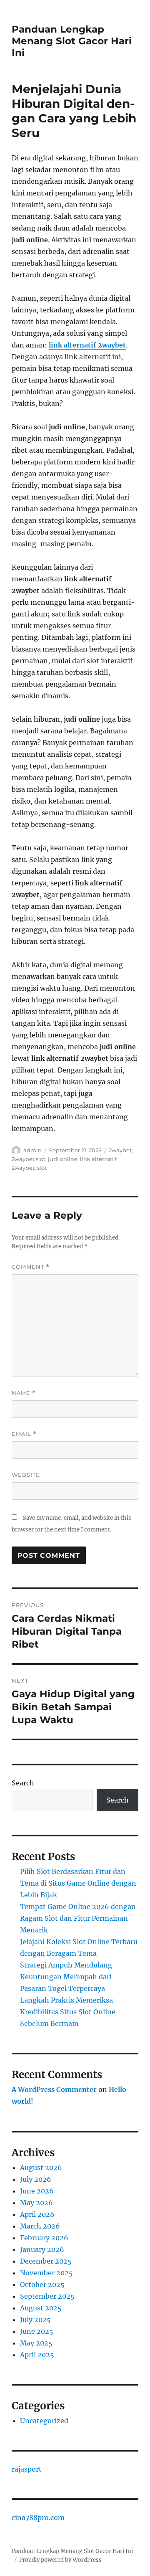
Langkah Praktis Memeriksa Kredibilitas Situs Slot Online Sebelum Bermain (68, 2012)
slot (42, 1168)
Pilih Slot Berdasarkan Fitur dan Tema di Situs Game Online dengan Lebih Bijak (78, 1883)
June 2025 (37, 2331)
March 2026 (40, 2226)
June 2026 (37, 2191)
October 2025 (42, 2284)
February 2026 (44, 2238)
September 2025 (47, 2296)
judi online (63, 1159)
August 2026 (41, 2168)
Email (24, 1434)
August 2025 (41, 2308)
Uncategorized (44, 2421)
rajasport (27, 2469)
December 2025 (46, 2261)
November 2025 (46, 2273)
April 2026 (37, 2214)
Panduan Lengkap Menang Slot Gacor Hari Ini (72, 41)
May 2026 (36, 2203)
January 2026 (42, 2249)
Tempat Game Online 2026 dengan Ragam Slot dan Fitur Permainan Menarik (78, 1918)
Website (26, 1475)
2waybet (120, 1150)
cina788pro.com (38, 2518)
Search (23, 1783)
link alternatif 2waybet (87, 345)
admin (32, 1150)
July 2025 (35, 2320)
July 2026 (36, 2179)
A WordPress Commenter (54, 2089)
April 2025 (37, 2355)
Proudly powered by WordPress (60, 2560)
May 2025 (36, 2343)
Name (24, 1393)
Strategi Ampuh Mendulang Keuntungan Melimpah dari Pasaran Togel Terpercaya (66, 1977)
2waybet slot (29, 1159)
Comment (31, 1267)
